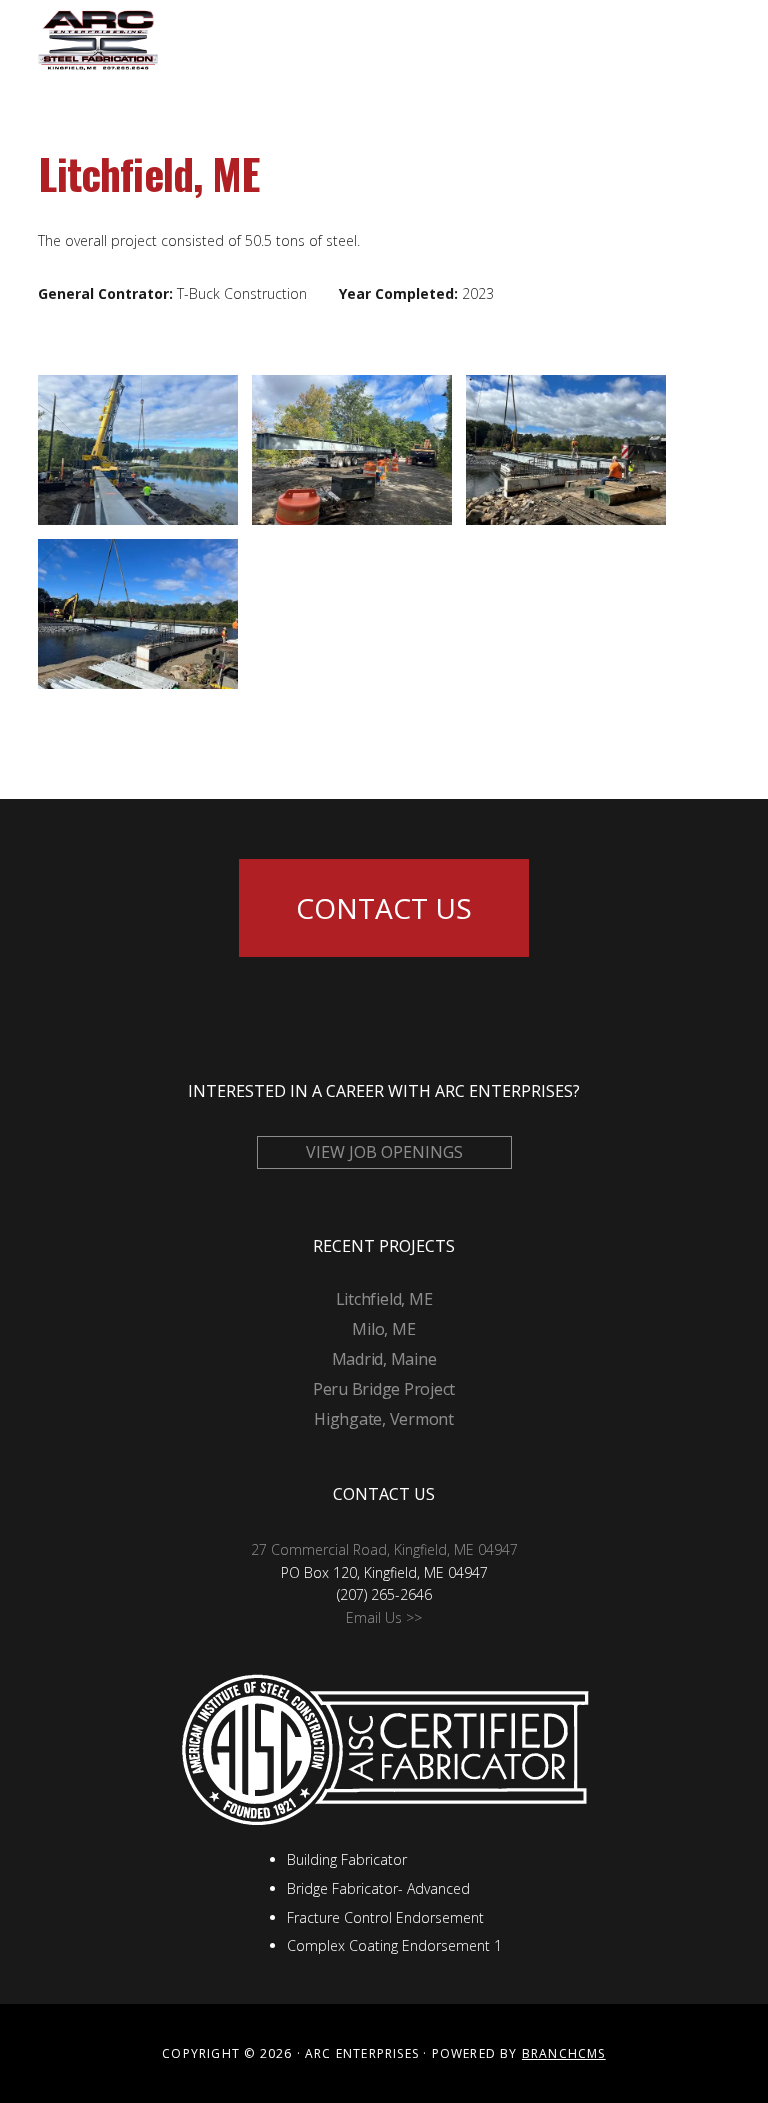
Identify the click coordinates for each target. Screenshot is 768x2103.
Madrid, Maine (384, 1359)
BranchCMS (564, 2053)
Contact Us (384, 908)
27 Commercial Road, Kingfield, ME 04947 (384, 1549)
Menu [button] (705, 39)
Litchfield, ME (384, 1299)
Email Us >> (384, 1617)
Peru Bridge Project (384, 1389)
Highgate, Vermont (384, 1419)
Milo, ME (383, 1329)
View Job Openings (384, 1152)
